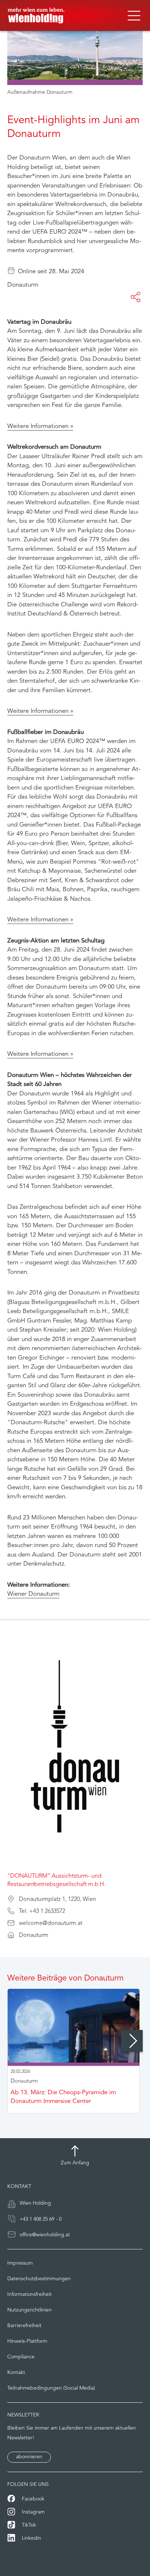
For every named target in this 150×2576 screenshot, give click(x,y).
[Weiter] (132, 2041)
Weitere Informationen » (40, 426)
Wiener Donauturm (33, 1594)
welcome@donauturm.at (51, 1923)
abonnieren (29, 2457)
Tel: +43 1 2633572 (42, 1911)
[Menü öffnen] (134, 16)
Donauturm (23, 285)
